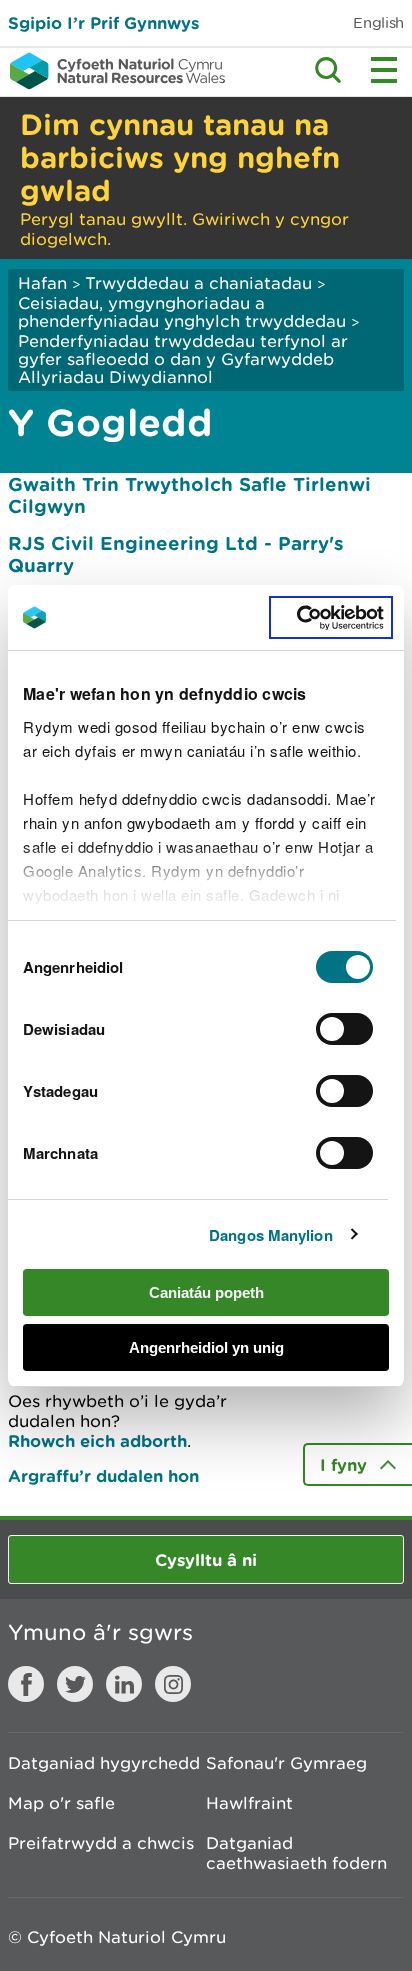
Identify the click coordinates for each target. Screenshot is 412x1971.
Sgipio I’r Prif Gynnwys (103, 22)
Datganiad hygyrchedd (104, 1763)
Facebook (26, 1684)
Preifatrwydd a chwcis (101, 1843)
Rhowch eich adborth (97, 1440)
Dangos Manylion (271, 1235)
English (378, 22)
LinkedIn (124, 1684)
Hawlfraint (249, 1803)
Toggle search (328, 70)
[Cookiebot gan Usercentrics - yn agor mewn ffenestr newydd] (331, 618)
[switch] (344, 1029)
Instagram (173, 1684)
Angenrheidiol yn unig (206, 1347)
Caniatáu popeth (206, 1292)
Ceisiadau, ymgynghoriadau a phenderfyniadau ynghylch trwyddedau (182, 312)
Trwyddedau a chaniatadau (198, 283)
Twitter (75, 1684)
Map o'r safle (61, 1803)
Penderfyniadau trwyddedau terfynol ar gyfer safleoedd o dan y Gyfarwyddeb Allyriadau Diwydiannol (183, 359)
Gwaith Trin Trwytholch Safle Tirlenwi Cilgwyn (189, 495)
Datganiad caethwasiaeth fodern (296, 1853)
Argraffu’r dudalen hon (103, 1475)
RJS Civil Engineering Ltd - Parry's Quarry (176, 554)
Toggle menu (384, 70)
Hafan (42, 283)
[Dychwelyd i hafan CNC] (112, 71)
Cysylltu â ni (206, 1559)
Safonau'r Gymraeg (286, 1763)
